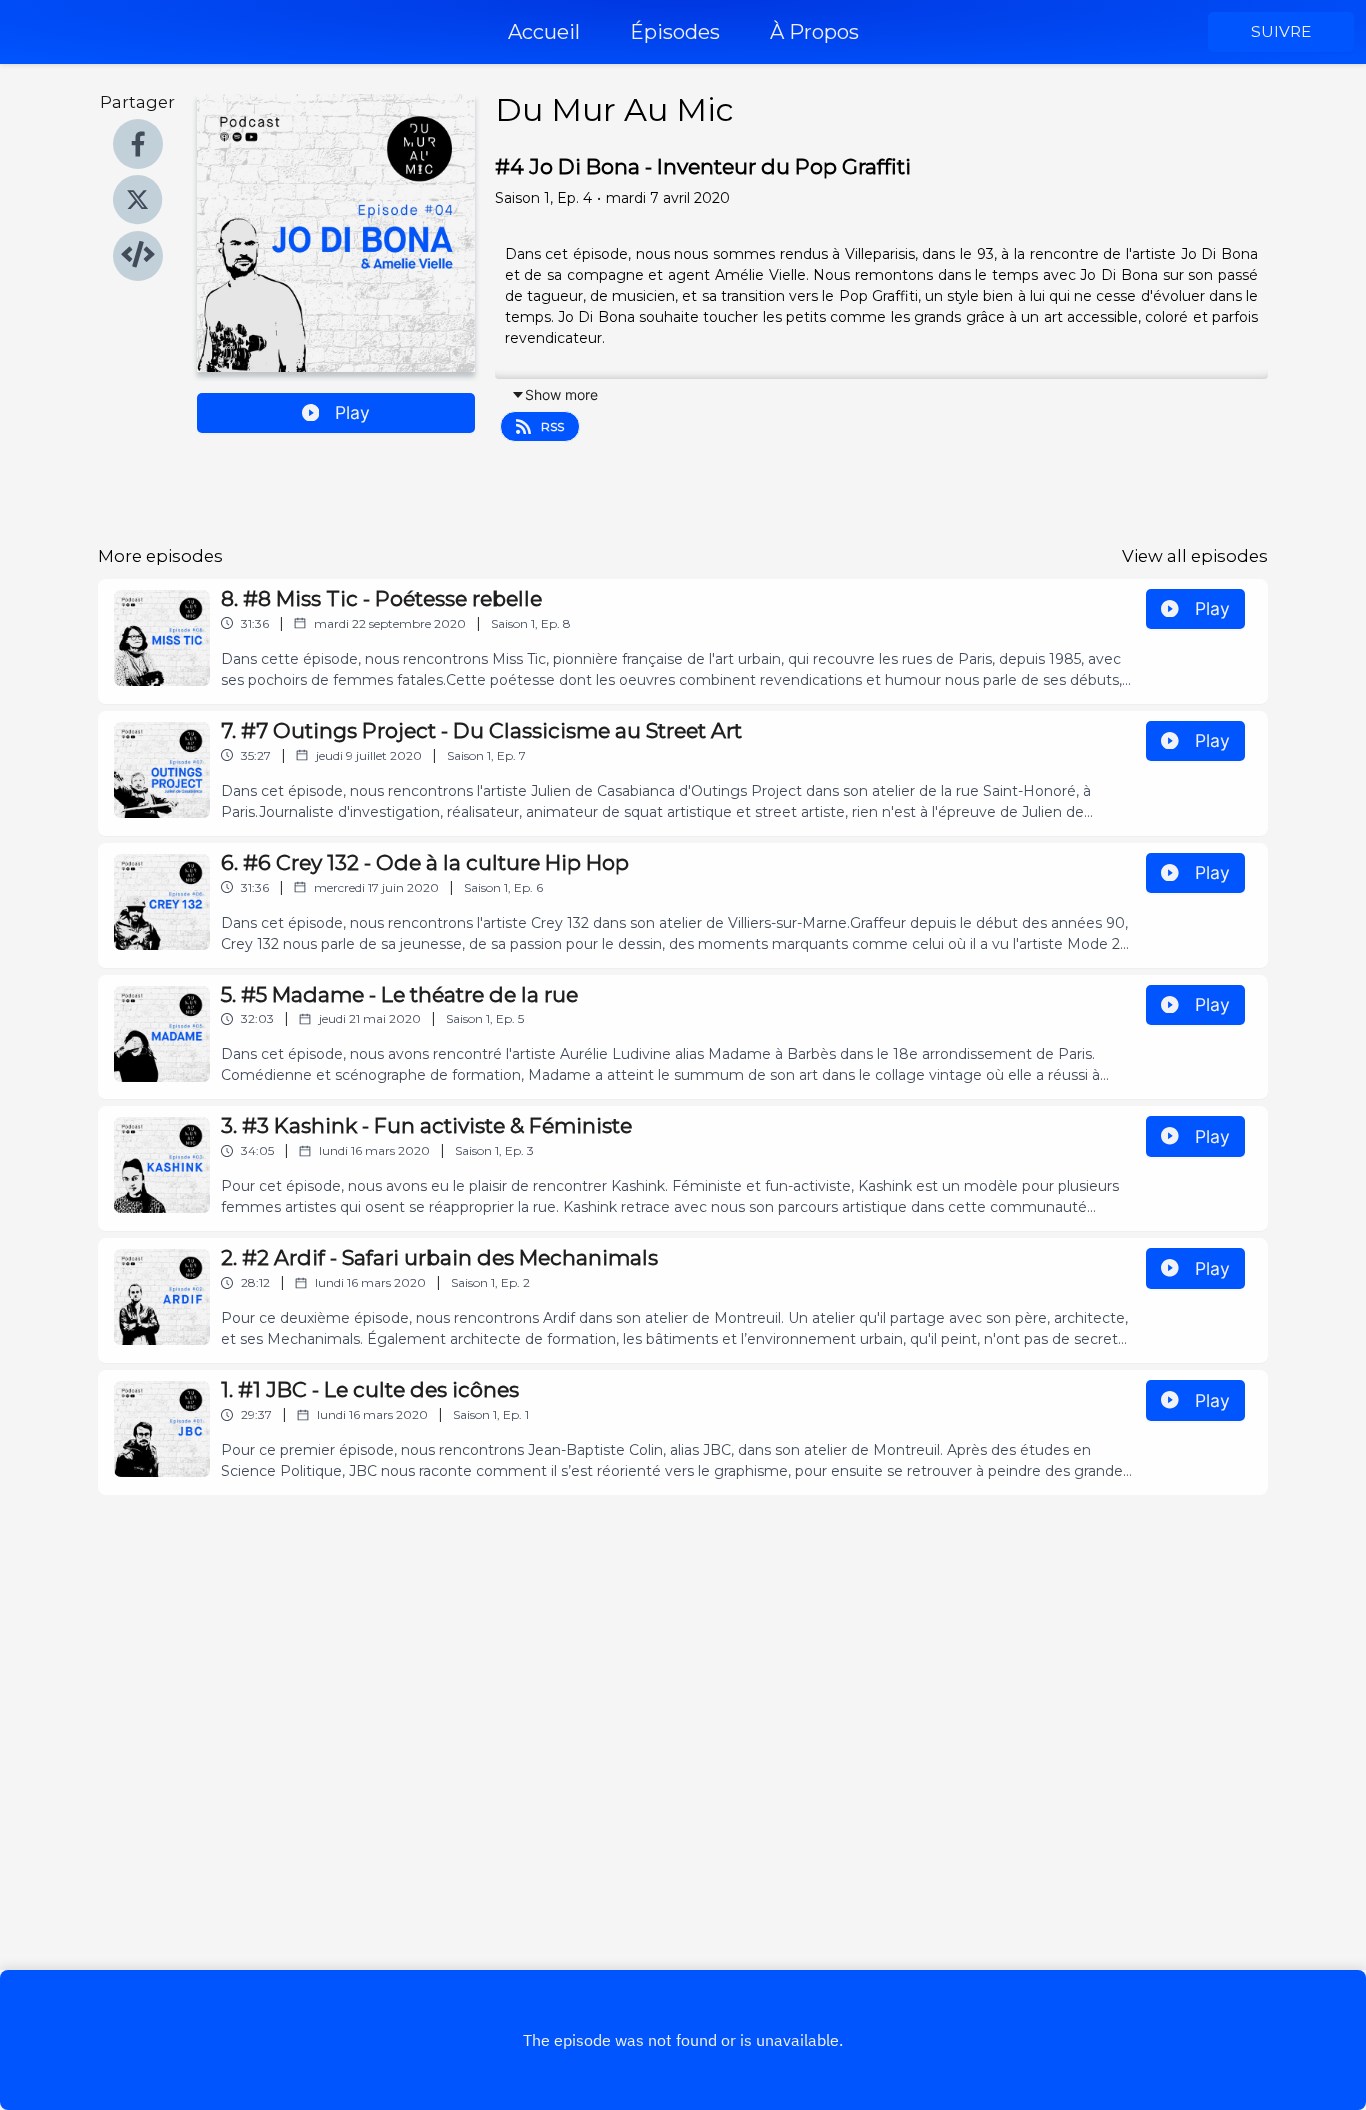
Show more (561, 394)
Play (352, 412)
